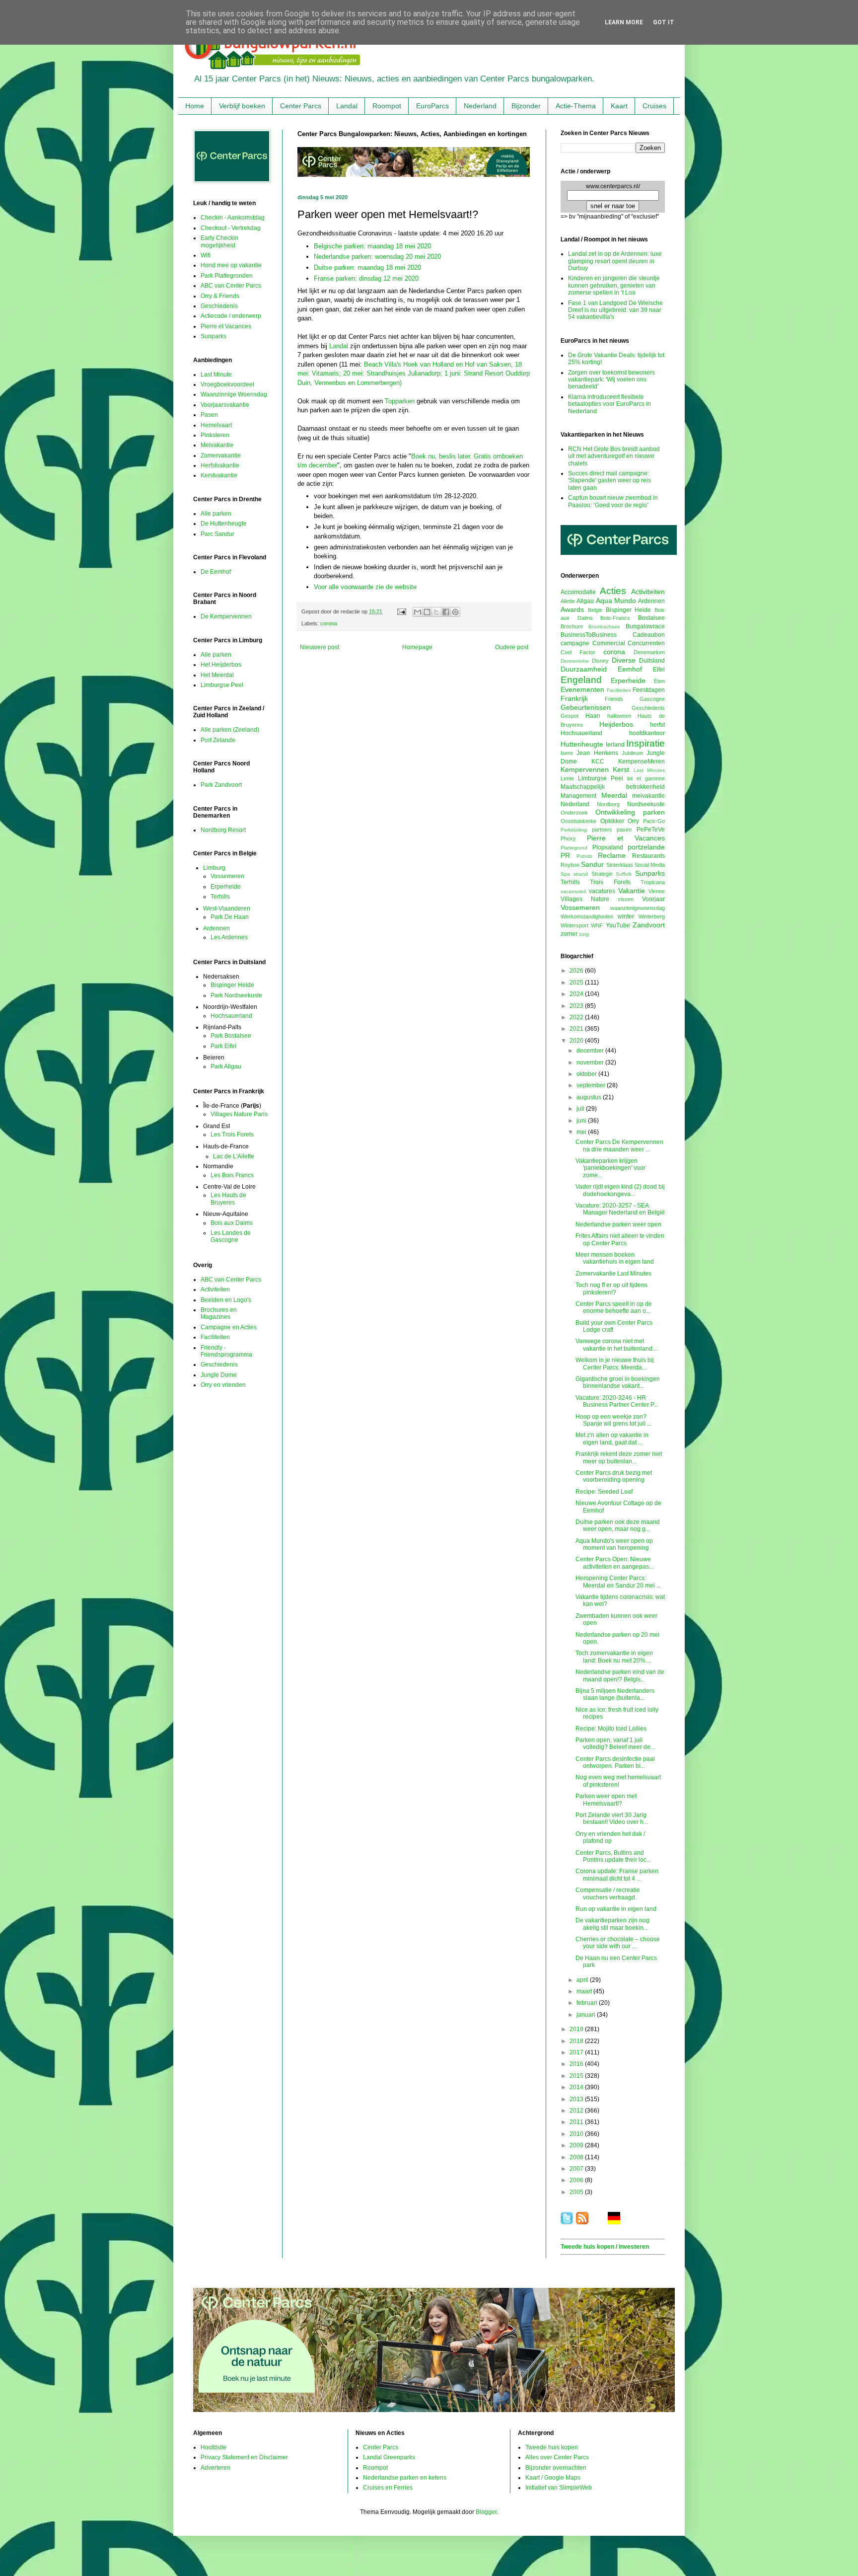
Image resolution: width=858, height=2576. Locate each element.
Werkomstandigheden (587, 916)
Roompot (387, 106)
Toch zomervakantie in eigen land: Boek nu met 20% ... (614, 1657)
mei (582, 1132)
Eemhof (630, 669)
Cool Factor (578, 652)
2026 (577, 971)
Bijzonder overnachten (556, 2468)
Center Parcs (301, 106)
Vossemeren (227, 876)
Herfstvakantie (220, 465)
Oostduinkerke (578, 821)
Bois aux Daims (232, 1223)
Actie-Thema (576, 106)
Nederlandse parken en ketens (405, 2478)
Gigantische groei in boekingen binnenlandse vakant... (618, 1382)
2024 (577, 994)
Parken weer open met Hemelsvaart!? (606, 1800)
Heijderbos (616, 724)
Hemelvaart (216, 425)
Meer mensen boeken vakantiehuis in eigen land (615, 1258)
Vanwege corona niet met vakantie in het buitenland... (616, 1345)
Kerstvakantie (219, 475)
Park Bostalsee (231, 1036)
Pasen (209, 415)
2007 (577, 2169)
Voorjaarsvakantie (225, 405)
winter (626, 916)
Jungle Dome (219, 1375)
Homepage (417, 647)
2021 (577, 1029)
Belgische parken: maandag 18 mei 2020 (372, 246)
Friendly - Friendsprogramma (226, 1351)
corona (329, 623)
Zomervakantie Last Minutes (613, 1274)
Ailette (568, 601)
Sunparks (214, 336)
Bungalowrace (645, 626)
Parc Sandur (217, 534)
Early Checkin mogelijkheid (219, 241)
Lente (567, 778)
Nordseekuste (646, 804)
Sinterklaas (620, 865)
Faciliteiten (215, 1337)
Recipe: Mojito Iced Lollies (611, 1729)
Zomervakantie (221, 455)
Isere (567, 753)
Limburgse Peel (222, 685)
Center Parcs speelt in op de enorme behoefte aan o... (614, 1307)
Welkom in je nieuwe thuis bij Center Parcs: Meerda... (615, 1364)
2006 (577, 2180)
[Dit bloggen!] (427, 612)
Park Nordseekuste (236, 995)
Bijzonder (526, 106)
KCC (598, 761)
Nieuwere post (320, 647)
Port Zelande (218, 740)
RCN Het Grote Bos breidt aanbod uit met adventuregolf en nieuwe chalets (614, 456)
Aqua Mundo (616, 601)
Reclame (612, 855)
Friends (614, 699)
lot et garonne (646, 778)
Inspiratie (645, 743)
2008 (577, 2157)
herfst (657, 725)
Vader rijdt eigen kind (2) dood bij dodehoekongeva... (620, 1190)
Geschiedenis (219, 306)
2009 (577, 2145)
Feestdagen (649, 690)
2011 (577, 2122)
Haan (593, 716)
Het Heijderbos (221, 665)
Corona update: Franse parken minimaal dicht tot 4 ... (617, 1875)
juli (581, 1109)
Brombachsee (604, 627)
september (592, 1085)
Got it (664, 22)
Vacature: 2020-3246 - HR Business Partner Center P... (617, 1401)
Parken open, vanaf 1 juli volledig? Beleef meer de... (615, 1743)
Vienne (657, 891)
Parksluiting (574, 830)
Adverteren (215, 2468)
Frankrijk (574, 698)
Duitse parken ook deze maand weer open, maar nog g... (618, 1525)
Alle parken (216, 514)
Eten (659, 681)
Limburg (214, 868)
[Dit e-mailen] (418, 612)
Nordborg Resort (223, 830)
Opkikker (612, 821)
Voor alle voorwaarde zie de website (365, 587)
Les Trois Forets (232, 1135)
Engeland (581, 680)
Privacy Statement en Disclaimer (244, 2457)
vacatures (602, 891)
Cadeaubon (649, 635)
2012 (577, 2111)
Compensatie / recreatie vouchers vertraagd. (608, 1894)
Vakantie (632, 891)
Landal (347, 106)
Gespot (570, 716)
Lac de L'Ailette (234, 1156)
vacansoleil (573, 891)
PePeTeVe (651, 830)
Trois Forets (610, 882)
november (591, 1062)
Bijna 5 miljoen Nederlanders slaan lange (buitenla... (615, 1694)
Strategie (602, 874)
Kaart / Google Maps (553, 2478)
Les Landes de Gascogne (231, 1236)
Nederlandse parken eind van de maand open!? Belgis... (620, 1675)
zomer (569, 934)
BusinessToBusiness (589, 635)
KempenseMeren (642, 761)
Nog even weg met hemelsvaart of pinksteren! (618, 1781)
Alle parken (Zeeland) (230, 730)
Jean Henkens (597, 753)
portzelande (646, 847)
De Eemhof (216, 572)
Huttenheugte (582, 744)
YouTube (618, 925)
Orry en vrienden (223, 1385)
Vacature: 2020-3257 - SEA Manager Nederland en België (620, 1209)
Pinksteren (215, 435)
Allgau (585, 601)
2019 (577, 2029)
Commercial (609, 643)
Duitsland (652, 661)
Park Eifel (223, 1046)
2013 (577, 2099)
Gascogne (652, 699)
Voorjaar (653, 899)
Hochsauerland (231, 1016)
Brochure (572, 626)
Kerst (621, 769)
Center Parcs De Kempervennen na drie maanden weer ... (619, 1145)
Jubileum (632, 753)
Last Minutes (649, 770)
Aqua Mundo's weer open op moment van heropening (614, 1544)
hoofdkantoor (647, 733)
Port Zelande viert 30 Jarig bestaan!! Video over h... (612, 1818)
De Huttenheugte (224, 524)
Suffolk (624, 874)
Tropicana (653, 882)
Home (195, 106)
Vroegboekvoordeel (227, 384)
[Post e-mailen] (401, 611)
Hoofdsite (214, 2447)
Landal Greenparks (389, 2457)
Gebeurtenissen (586, 707)
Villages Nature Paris (239, 1114)
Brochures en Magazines (219, 1313)
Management (578, 796)
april (583, 1980)
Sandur (592, 864)
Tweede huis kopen (552, 2447)
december (591, 1051)
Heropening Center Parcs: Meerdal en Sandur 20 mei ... (618, 1582)
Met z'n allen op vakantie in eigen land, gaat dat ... (612, 1439)
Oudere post (512, 647)
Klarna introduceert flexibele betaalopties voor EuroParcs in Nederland (609, 404)
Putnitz (584, 856)
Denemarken (649, 652)
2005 (577, 2192)
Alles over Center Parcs (557, 2457)
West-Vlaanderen (227, 909)
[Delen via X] (436, 612)
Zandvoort (649, 925)
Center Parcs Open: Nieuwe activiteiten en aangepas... (614, 1563)
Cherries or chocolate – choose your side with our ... (618, 1943)
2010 (577, 2134)
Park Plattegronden (227, 276)
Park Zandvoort (221, 785)
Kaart (619, 106)
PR (565, 855)
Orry (633, 821)
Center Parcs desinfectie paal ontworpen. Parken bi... (615, 1762)
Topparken (400, 401)
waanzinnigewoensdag (638, 908)
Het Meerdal (217, 675)
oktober (587, 1074)
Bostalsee (651, 618)
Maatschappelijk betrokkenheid (613, 787)
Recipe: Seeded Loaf (604, 1492)
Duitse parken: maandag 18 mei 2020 (367, 267)
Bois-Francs (615, 618)
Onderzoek (574, 813)
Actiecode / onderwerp (231, 316)
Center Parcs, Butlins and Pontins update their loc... (613, 1856)
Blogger (486, 2512)
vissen (626, 899)
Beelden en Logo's (226, 1300)
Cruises (654, 106)
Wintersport (574, 925)
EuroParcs (432, 106)
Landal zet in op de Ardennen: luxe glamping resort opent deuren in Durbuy (615, 261)
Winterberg (652, 916)
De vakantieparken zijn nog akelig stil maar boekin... (612, 1924)
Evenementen (582, 689)
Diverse (624, 660)
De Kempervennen (226, 616)
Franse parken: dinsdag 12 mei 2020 (366, 278)
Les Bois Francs (232, 1175)
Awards (572, 609)
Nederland (480, 106)
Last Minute (216, 375)
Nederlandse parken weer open (618, 1224)
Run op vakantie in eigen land (616, 1909)
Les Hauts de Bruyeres (228, 1199)
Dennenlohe (575, 661)
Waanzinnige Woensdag (234, 394)
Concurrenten (646, 643)
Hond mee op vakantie (231, 265)
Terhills (220, 897)
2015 (577, 2076)
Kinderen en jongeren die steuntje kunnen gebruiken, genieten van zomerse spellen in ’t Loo (614, 285)
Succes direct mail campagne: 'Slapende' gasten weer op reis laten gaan (609, 481)
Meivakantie (217, 445)
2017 (577, 2052)
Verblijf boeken (242, 106)
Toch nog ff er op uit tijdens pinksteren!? (611, 1288)
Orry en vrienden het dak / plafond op (610, 1837)
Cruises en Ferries (388, 2488)
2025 (577, 983)
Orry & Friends (220, 296)
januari (587, 2015)
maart (585, 1991)
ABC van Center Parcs (231, 286)
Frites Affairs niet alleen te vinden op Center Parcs (620, 1239)
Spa (565, 874)
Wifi (206, 255)
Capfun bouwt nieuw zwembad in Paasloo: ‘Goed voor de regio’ (613, 501)
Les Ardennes (229, 937)
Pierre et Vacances (226, 326)
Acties (613, 591)
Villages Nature (585, 899)
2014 (577, 2087)
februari (588, 2003)
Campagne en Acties (229, 1327)
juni (582, 1121)
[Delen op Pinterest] (455, 612)
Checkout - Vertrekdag (231, 228)
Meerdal (614, 795)
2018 (577, 2041)
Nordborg (608, 804)
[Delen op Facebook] (446, 612)
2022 (577, 1017)
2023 (577, 1006)
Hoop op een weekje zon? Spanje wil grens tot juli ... (613, 1420)
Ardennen (216, 928)
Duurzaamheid (584, 669)
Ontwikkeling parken (630, 812)
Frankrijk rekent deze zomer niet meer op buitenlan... (619, 1457)
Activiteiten (215, 1289)
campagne (575, 643)
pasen (624, 830)
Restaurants (648, 856)
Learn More (624, 22)
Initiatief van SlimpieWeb (559, 2488)
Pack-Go (654, 821)
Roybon (570, 865)
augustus (590, 1097)
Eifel (659, 670)
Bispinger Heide (232, 985)
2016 (577, 2064)
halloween (619, 716)
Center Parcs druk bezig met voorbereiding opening (614, 1476)
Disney (600, 661)
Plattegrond (574, 848)
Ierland (615, 745)
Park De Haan (230, 917)
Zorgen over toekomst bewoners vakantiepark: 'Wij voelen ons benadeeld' (611, 380)
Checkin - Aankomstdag (233, 218)
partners (602, 830)
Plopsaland (608, 847)
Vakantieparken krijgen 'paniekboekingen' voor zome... (610, 1168)
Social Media (650, 865)
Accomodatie (578, 592)
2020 (577, 1041)
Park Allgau (226, 1066)
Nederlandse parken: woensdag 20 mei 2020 (377, 257)
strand (581, 874)
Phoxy (568, 838)
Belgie (595, 610)
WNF (597, 925)
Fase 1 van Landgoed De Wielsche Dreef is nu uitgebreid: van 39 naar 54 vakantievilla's (615, 310)
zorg (584, 934)
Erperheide (226, 887)
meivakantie (648, 796)
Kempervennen (585, 769)
